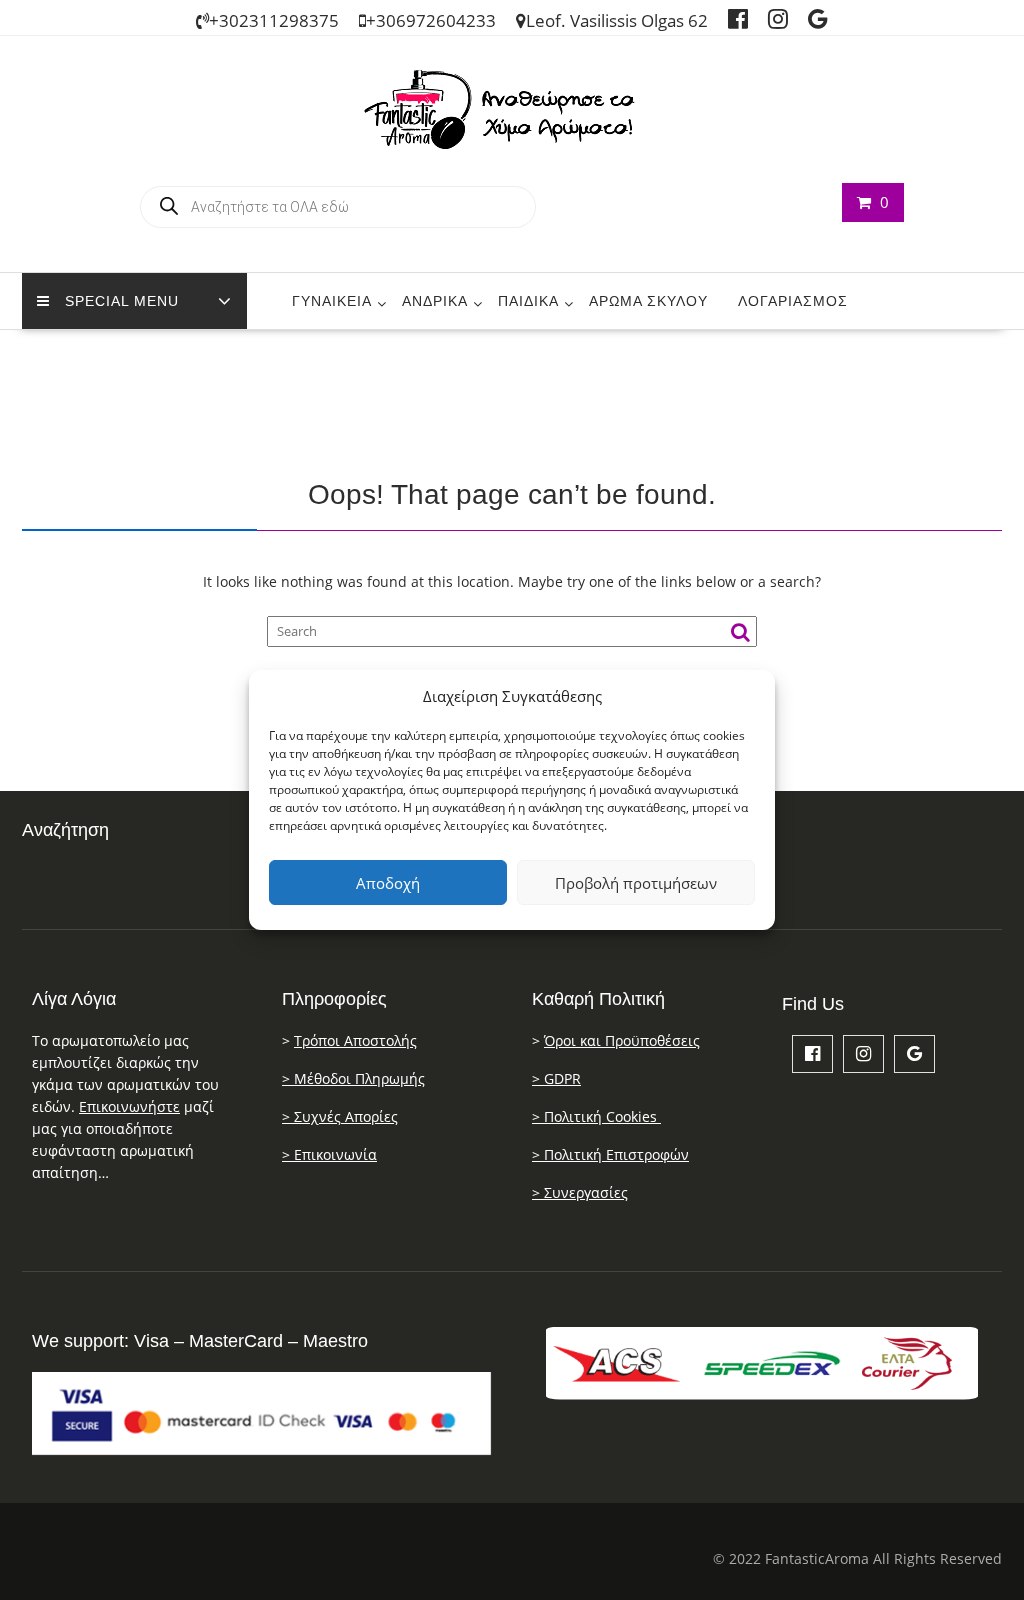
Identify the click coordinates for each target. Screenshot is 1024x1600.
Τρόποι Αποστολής (355, 1040)
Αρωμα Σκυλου (648, 301)
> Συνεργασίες (580, 1192)
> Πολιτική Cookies (596, 1116)
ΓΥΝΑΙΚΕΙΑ (332, 301)
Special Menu (122, 301)
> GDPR (556, 1078)
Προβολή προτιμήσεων (636, 883)
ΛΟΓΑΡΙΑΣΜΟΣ (793, 301)
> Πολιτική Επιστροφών (610, 1154)
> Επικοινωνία (329, 1154)
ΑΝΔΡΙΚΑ (435, 301)
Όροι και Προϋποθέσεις (622, 1040)
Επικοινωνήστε (129, 1106)
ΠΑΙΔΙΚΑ (528, 301)
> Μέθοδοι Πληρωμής (353, 1078)
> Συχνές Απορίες (340, 1116)
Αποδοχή (388, 883)
